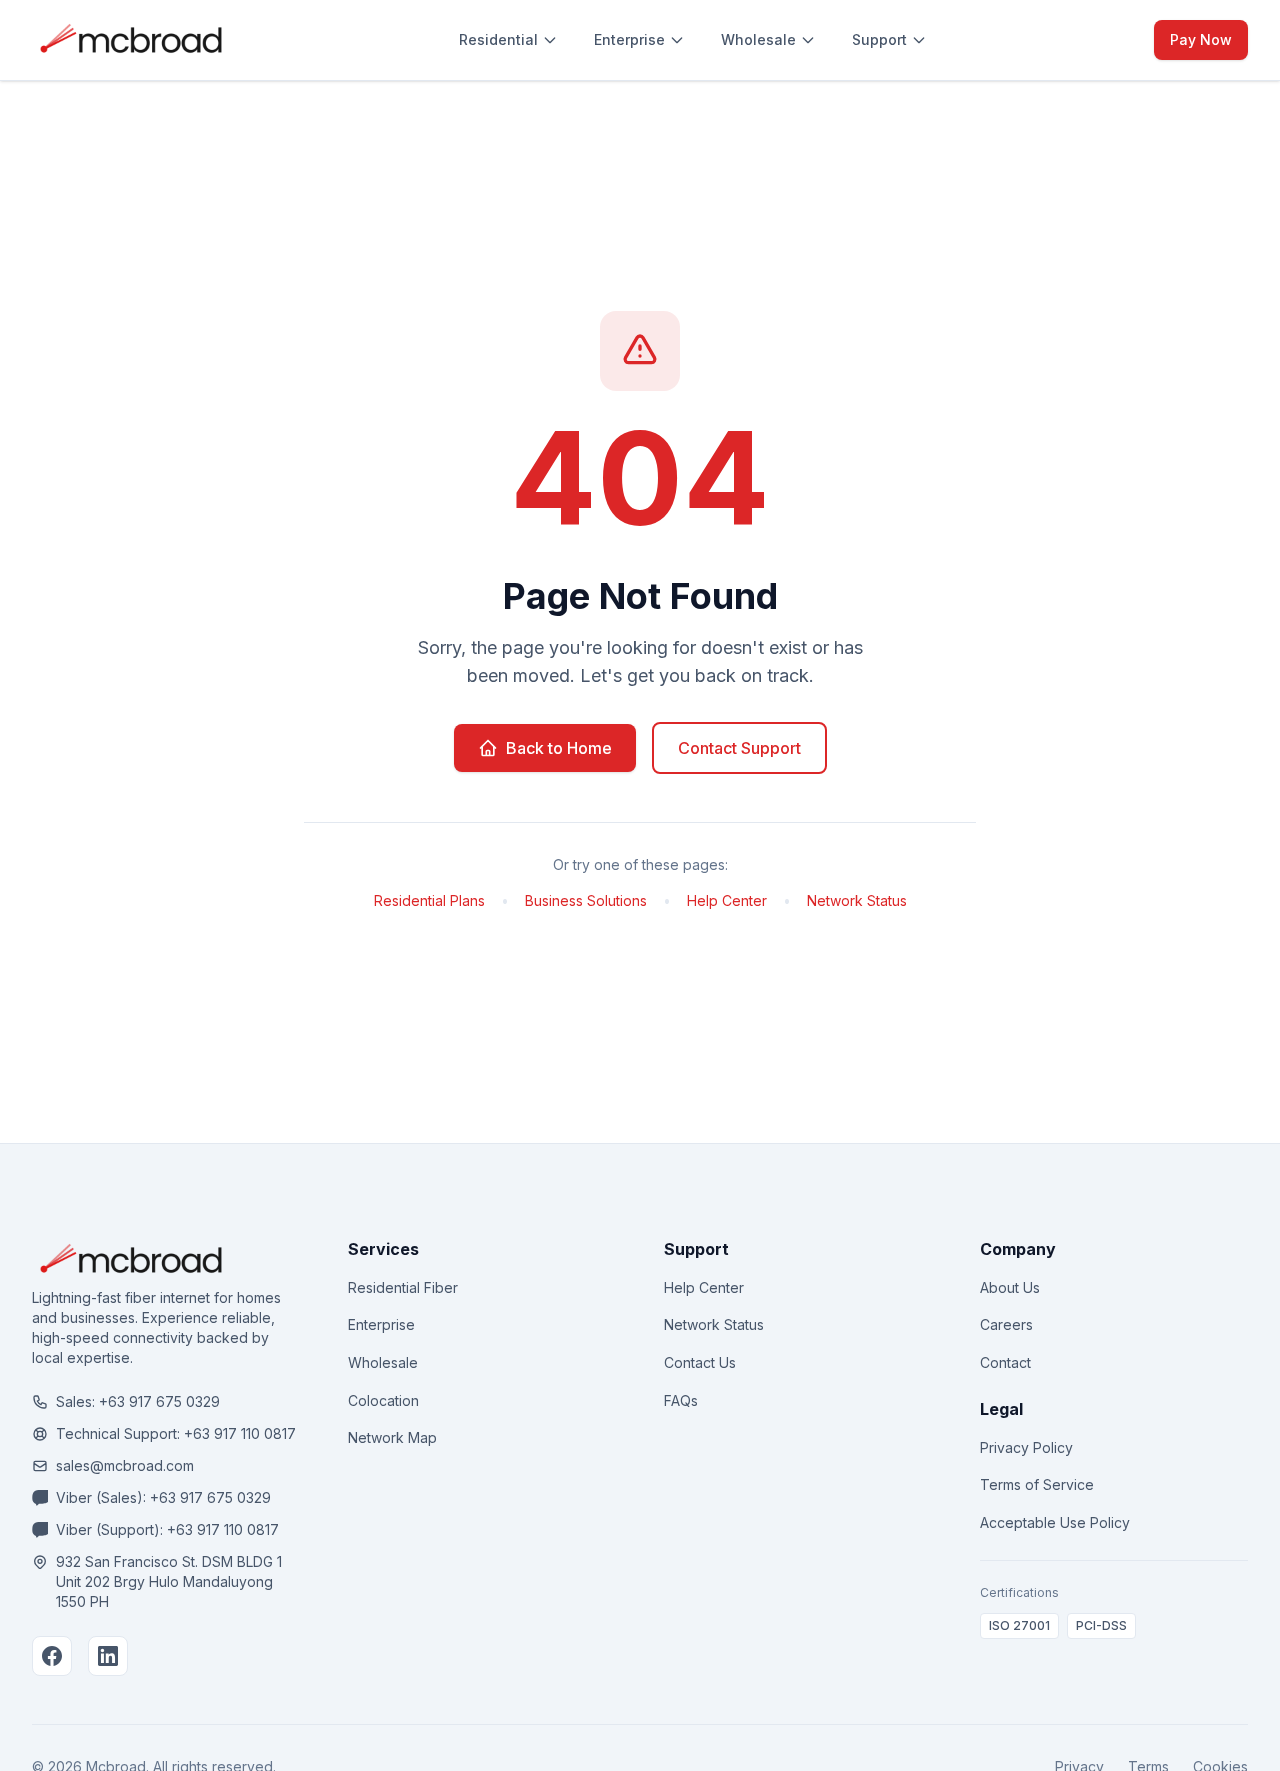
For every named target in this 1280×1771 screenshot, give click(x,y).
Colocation (383, 1400)
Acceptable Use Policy (1055, 1522)
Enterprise (629, 39)
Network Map (392, 1437)
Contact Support (739, 748)
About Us (1010, 1287)
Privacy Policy (1026, 1447)
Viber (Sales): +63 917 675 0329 (163, 1497)
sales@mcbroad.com (125, 1465)
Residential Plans (429, 900)
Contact (1005, 1362)
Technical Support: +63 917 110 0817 (176, 1433)
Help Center (727, 900)
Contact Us (700, 1362)
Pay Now (1201, 39)
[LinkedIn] (108, 1656)
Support (879, 39)
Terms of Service (1037, 1484)
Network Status (857, 900)
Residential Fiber (403, 1287)
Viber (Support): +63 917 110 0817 (167, 1529)
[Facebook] (52, 1656)
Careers (1006, 1324)
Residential (498, 39)
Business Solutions (586, 900)
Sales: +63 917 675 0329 (138, 1401)
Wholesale (758, 39)
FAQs (681, 1400)
